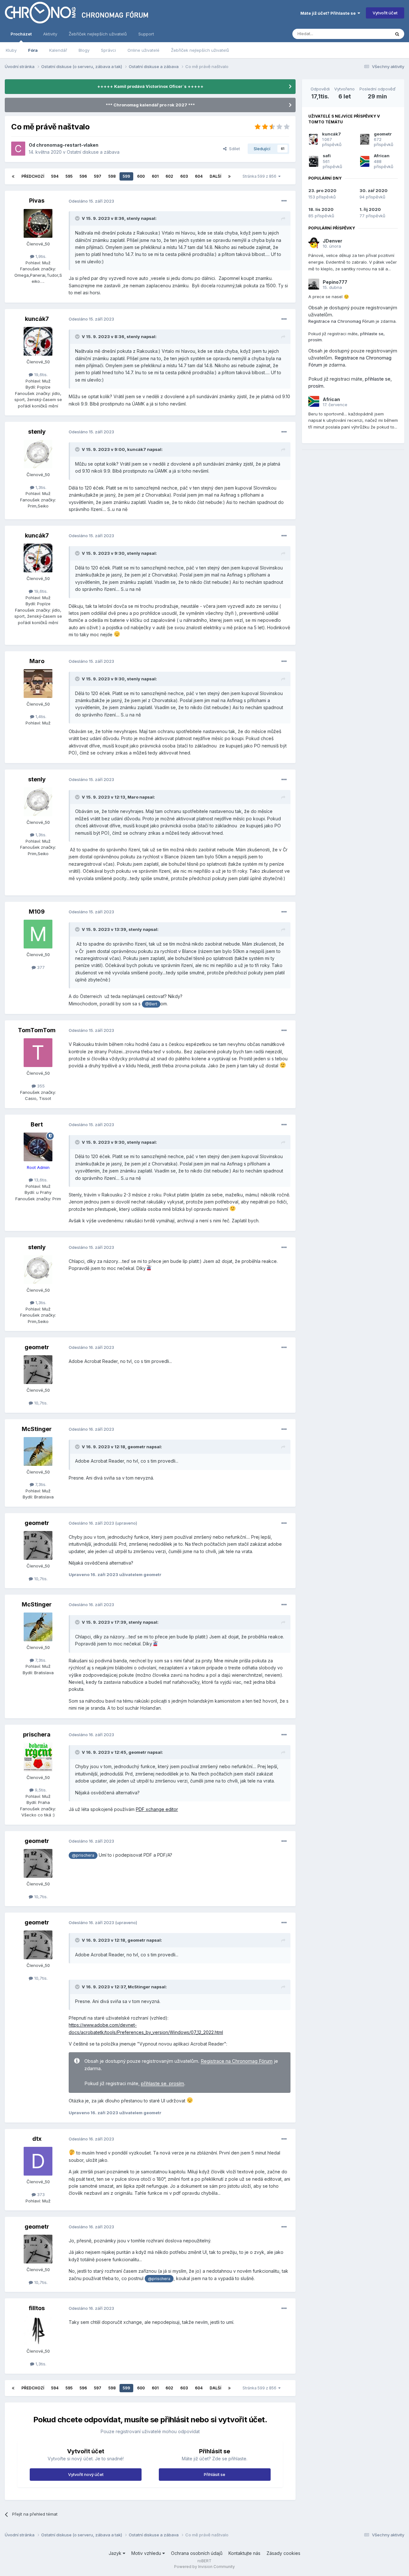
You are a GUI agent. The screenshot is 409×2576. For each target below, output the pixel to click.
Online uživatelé (143, 50)
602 (169, 176)
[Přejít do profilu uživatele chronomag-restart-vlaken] (18, 149)
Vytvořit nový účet (86, 2474)
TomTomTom (37, 1030)
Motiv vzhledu (147, 2553)
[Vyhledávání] (397, 34)
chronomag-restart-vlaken (67, 145)
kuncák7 (37, 319)
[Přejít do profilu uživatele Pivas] (38, 223)
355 (40, 1086)
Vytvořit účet (385, 13)
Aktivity (50, 34)
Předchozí (33, 176)
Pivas (37, 201)
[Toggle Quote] (78, 218)
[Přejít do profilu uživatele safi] (314, 161)
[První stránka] (13, 176)
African (382, 156)
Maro (37, 661)
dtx (37, 2139)
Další (215, 176)
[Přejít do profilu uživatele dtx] (38, 2161)
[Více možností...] (284, 201)
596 (83, 176)
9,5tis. (40, 1790)
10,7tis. (40, 1403)
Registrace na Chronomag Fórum (237, 2061)
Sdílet (233, 149)
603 (184, 176)
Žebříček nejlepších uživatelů (200, 50)
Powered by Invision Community (204, 2567)
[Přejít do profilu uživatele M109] (38, 934)
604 (199, 176)
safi (327, 156)
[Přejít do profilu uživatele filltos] (38, 2331)
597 (98, 176)
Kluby (11, 50)
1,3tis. (40, 487)
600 (141, 176)
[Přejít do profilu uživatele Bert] (38, 1147)
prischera (37, 1734)
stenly (133, 218)
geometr (37, 1347)
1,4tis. (40, 716)
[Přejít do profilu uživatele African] (365, 161)
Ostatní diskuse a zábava (93, 152)
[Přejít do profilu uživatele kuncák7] (38, 341)
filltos (37, 2308)
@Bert (151, 1004)
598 (112, 176)
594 (55, 176)
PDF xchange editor (157, 1809)
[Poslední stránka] (229, 176)
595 (69, 176)
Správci (108, 50)
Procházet (21, 34)
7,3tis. (40, 1484)
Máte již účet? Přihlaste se (329, 13)
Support (146, 34)
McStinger (37, 1429)
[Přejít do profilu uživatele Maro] (38, 684)
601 (155, 176)
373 (40, 2194)
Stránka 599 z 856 (260, 176)
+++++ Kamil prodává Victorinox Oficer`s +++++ (150, 86)
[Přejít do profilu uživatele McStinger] (38, 1451)
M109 (37, 912)
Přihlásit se (215, 2474)
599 (126, 176)
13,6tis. (40, 1180)
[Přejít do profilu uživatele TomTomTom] (38, 1053)
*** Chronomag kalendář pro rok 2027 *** (150, 105)
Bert (37, 1124)
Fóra (33, 50)
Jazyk (116, 2553)
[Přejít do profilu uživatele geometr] (38, 1370)
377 (40, 967)
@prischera (83, 1855)
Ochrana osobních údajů (197, 2553)
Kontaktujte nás (244, 2553)
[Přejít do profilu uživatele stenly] (38, 454)
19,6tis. (40, 375)
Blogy (84, 50)
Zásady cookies (283, 2553)
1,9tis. (40, 256)
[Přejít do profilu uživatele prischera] (38, 1757)
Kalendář (58, 50)
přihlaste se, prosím (162, 2084)
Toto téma (372, 34)
